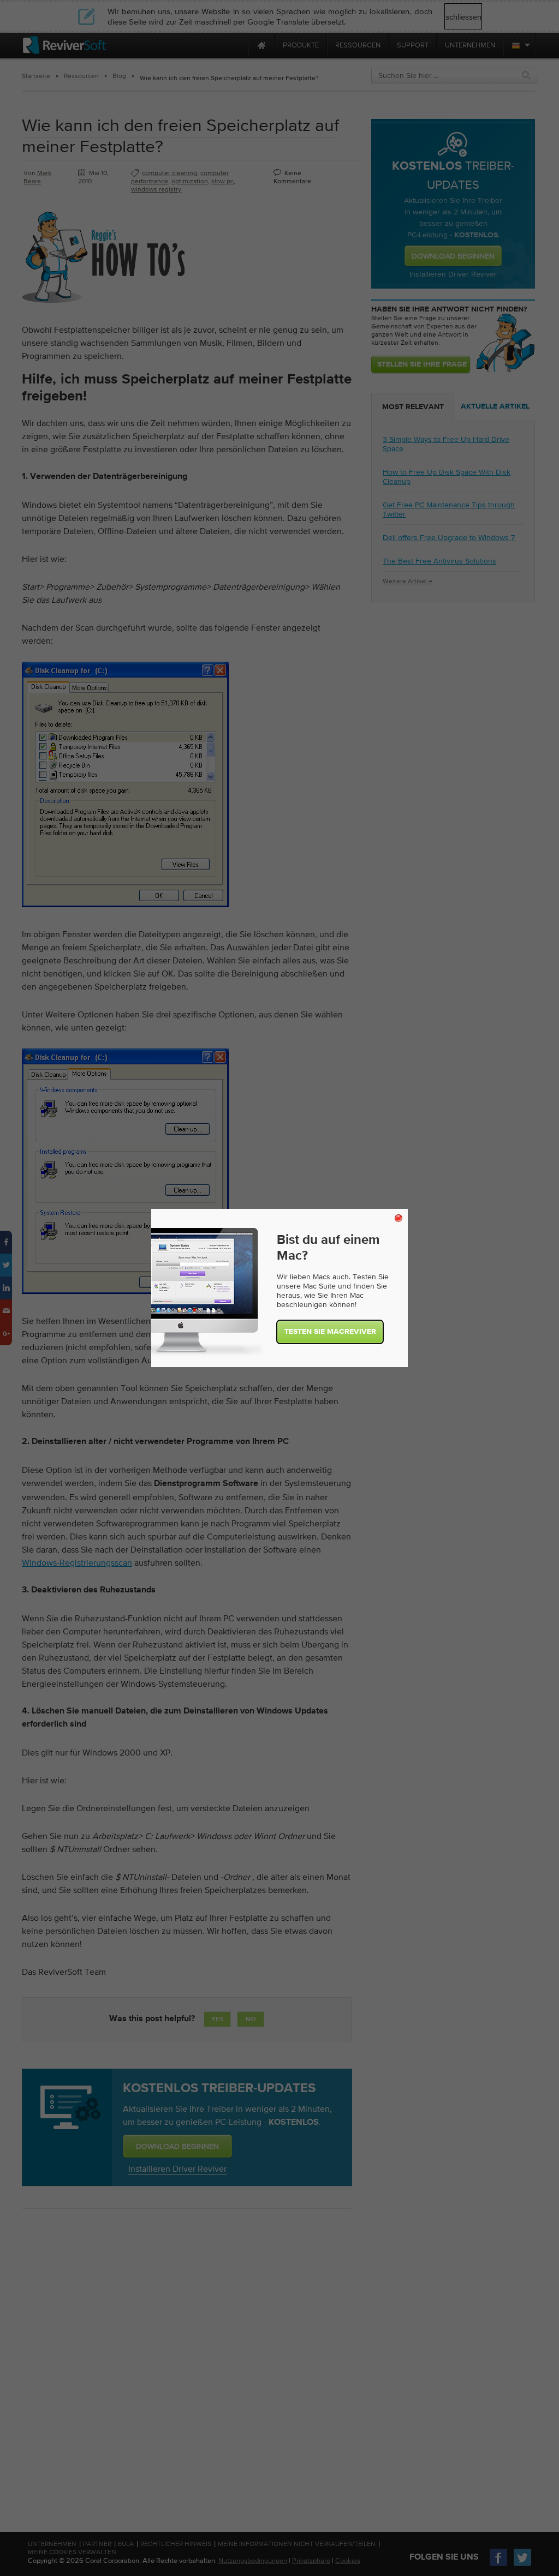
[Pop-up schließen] (399, 1218)
